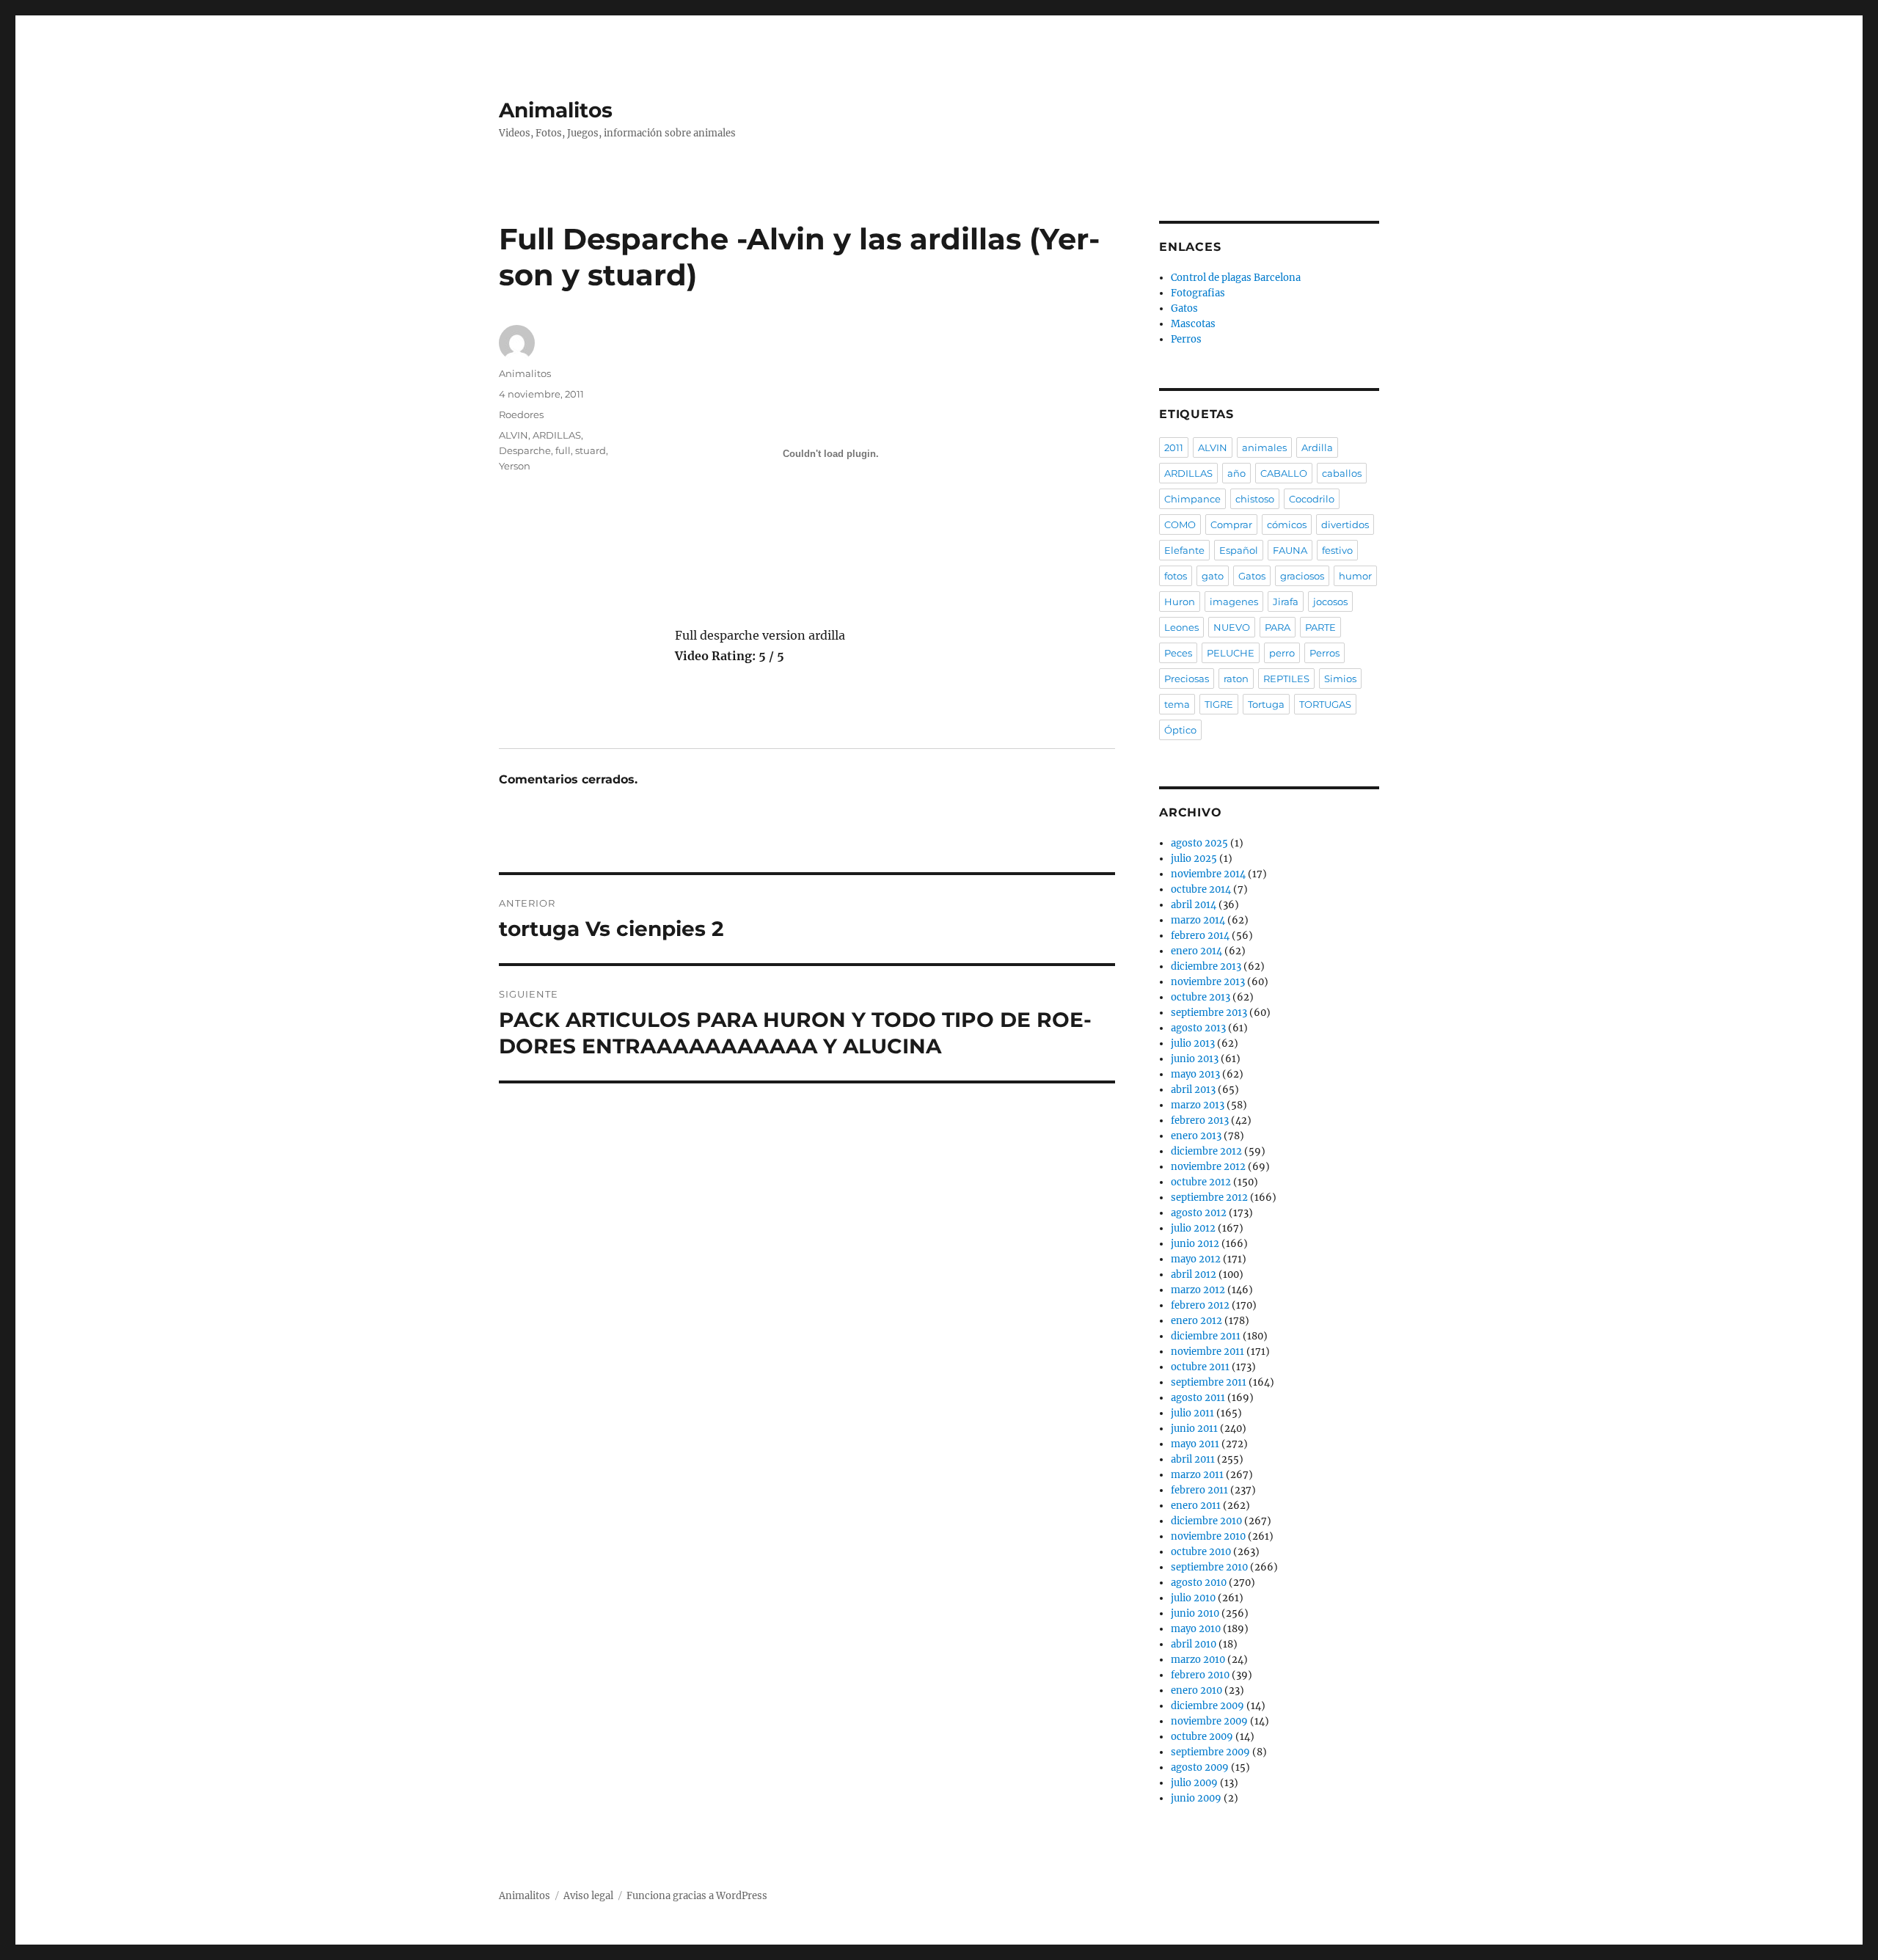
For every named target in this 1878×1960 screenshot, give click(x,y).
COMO (1180, 524)
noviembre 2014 (1208, 874)
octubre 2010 (1201, 1552)
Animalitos (556, 110)
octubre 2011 (1200, 1367)
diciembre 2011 (1206, 1336)
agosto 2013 (1198, 1028)
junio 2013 (1195, 1059)
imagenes (1234, 601)
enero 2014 (1196, 951)
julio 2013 (1193, 1043)
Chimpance (1192, 499)
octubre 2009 (1202, 1737)
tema (1177, 704)
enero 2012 (1196, 1321)
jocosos (1330, 601)
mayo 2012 (1196, 1259)
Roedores (521, 414)
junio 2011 (1194, 1429)
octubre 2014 (1201, 889)
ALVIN (514, 435)
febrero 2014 (1200, 936)
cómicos (1287, 524)
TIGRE (1219, 704)
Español (1239, 550)
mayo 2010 (1196, 1629)
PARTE (1320, 627)
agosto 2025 (1199, 843)
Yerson (515, 466)
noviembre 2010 (1208, 1536)
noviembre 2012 (1208, 1167)
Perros (1186, 339)
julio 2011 (1192, 1413)
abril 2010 (1194, 1644)
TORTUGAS (1325, 704)
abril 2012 (1194, 1275)
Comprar (1231, 524)
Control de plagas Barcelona (1236, 278)
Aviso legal (588, 1896)
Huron (1180, 601)
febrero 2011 (1199, 1490)
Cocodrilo (1312, 499)
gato (1213, 576)
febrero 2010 (1200, 1675)
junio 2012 (1195, 1244)
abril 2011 (1193, 1459)
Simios (1340, 679)
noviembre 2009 (1209, 1721)
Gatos (1184, 308)
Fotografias (1198, 293)
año (1236, 473)
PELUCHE (1231, 653)
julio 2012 (1193, 1228)
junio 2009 (1196, 1798)
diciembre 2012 (1206, 1151)
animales (1264, 447)
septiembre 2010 (1209, 1567)
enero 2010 (1196, 1690)
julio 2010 (1193, 1598)
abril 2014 (1194, 905)
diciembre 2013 (1206, 966)
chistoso (1255, 499)
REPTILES (1286, 679)
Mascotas (1193, 324)
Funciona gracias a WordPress (697, 1896)
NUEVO (1232, 627)
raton (1236, 679)
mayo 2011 (1195, 1444)
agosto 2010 (1199, 1583)
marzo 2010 (1198, 1660)
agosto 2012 (1199, 1213)
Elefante (1184, 550)
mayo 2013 (1195, 1074)
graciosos (1302, 576)
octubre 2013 (1201, 997)
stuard (591, 450)
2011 (1174, 447)
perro (1282, 653)
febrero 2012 (1200, 1305)
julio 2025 (1194, 859)
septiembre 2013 (1209, 1013)
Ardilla (1317, 447)
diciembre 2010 (1206, 1521)
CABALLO (1284, 473)
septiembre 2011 (1209, 1382)
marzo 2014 (1198, 920)
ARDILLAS (557, 435)
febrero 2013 (1200, 1120)
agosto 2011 (1198, 1398)
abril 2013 (1193, 1090)
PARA (1278, 627)
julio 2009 (1194, 1783)
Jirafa (1286, 601)
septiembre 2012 (1209, 1197)
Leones (1181, 627)
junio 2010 (1195, 1613)
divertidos (1345, 524)
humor (1355, 576)
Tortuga (1266, 704)
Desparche (525, 450)
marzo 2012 (1198, 1290)
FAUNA (1290, 550)
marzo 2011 (1197, 1475)
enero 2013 (1196, 1136)
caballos (1342, 473)
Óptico (1180, 730)
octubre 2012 (1201, 1182)
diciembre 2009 (1207, 1706)
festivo (1337, 550)
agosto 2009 (1200, 1767)
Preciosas (1187, 679)
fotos (1176, 576)
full (563, 450)
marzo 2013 (1198, 1105)
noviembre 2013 (1208, 982)
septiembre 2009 (1210, 1752)
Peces (1178, 653)
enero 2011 (1196, 1506)
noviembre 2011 (1207, 1352)
